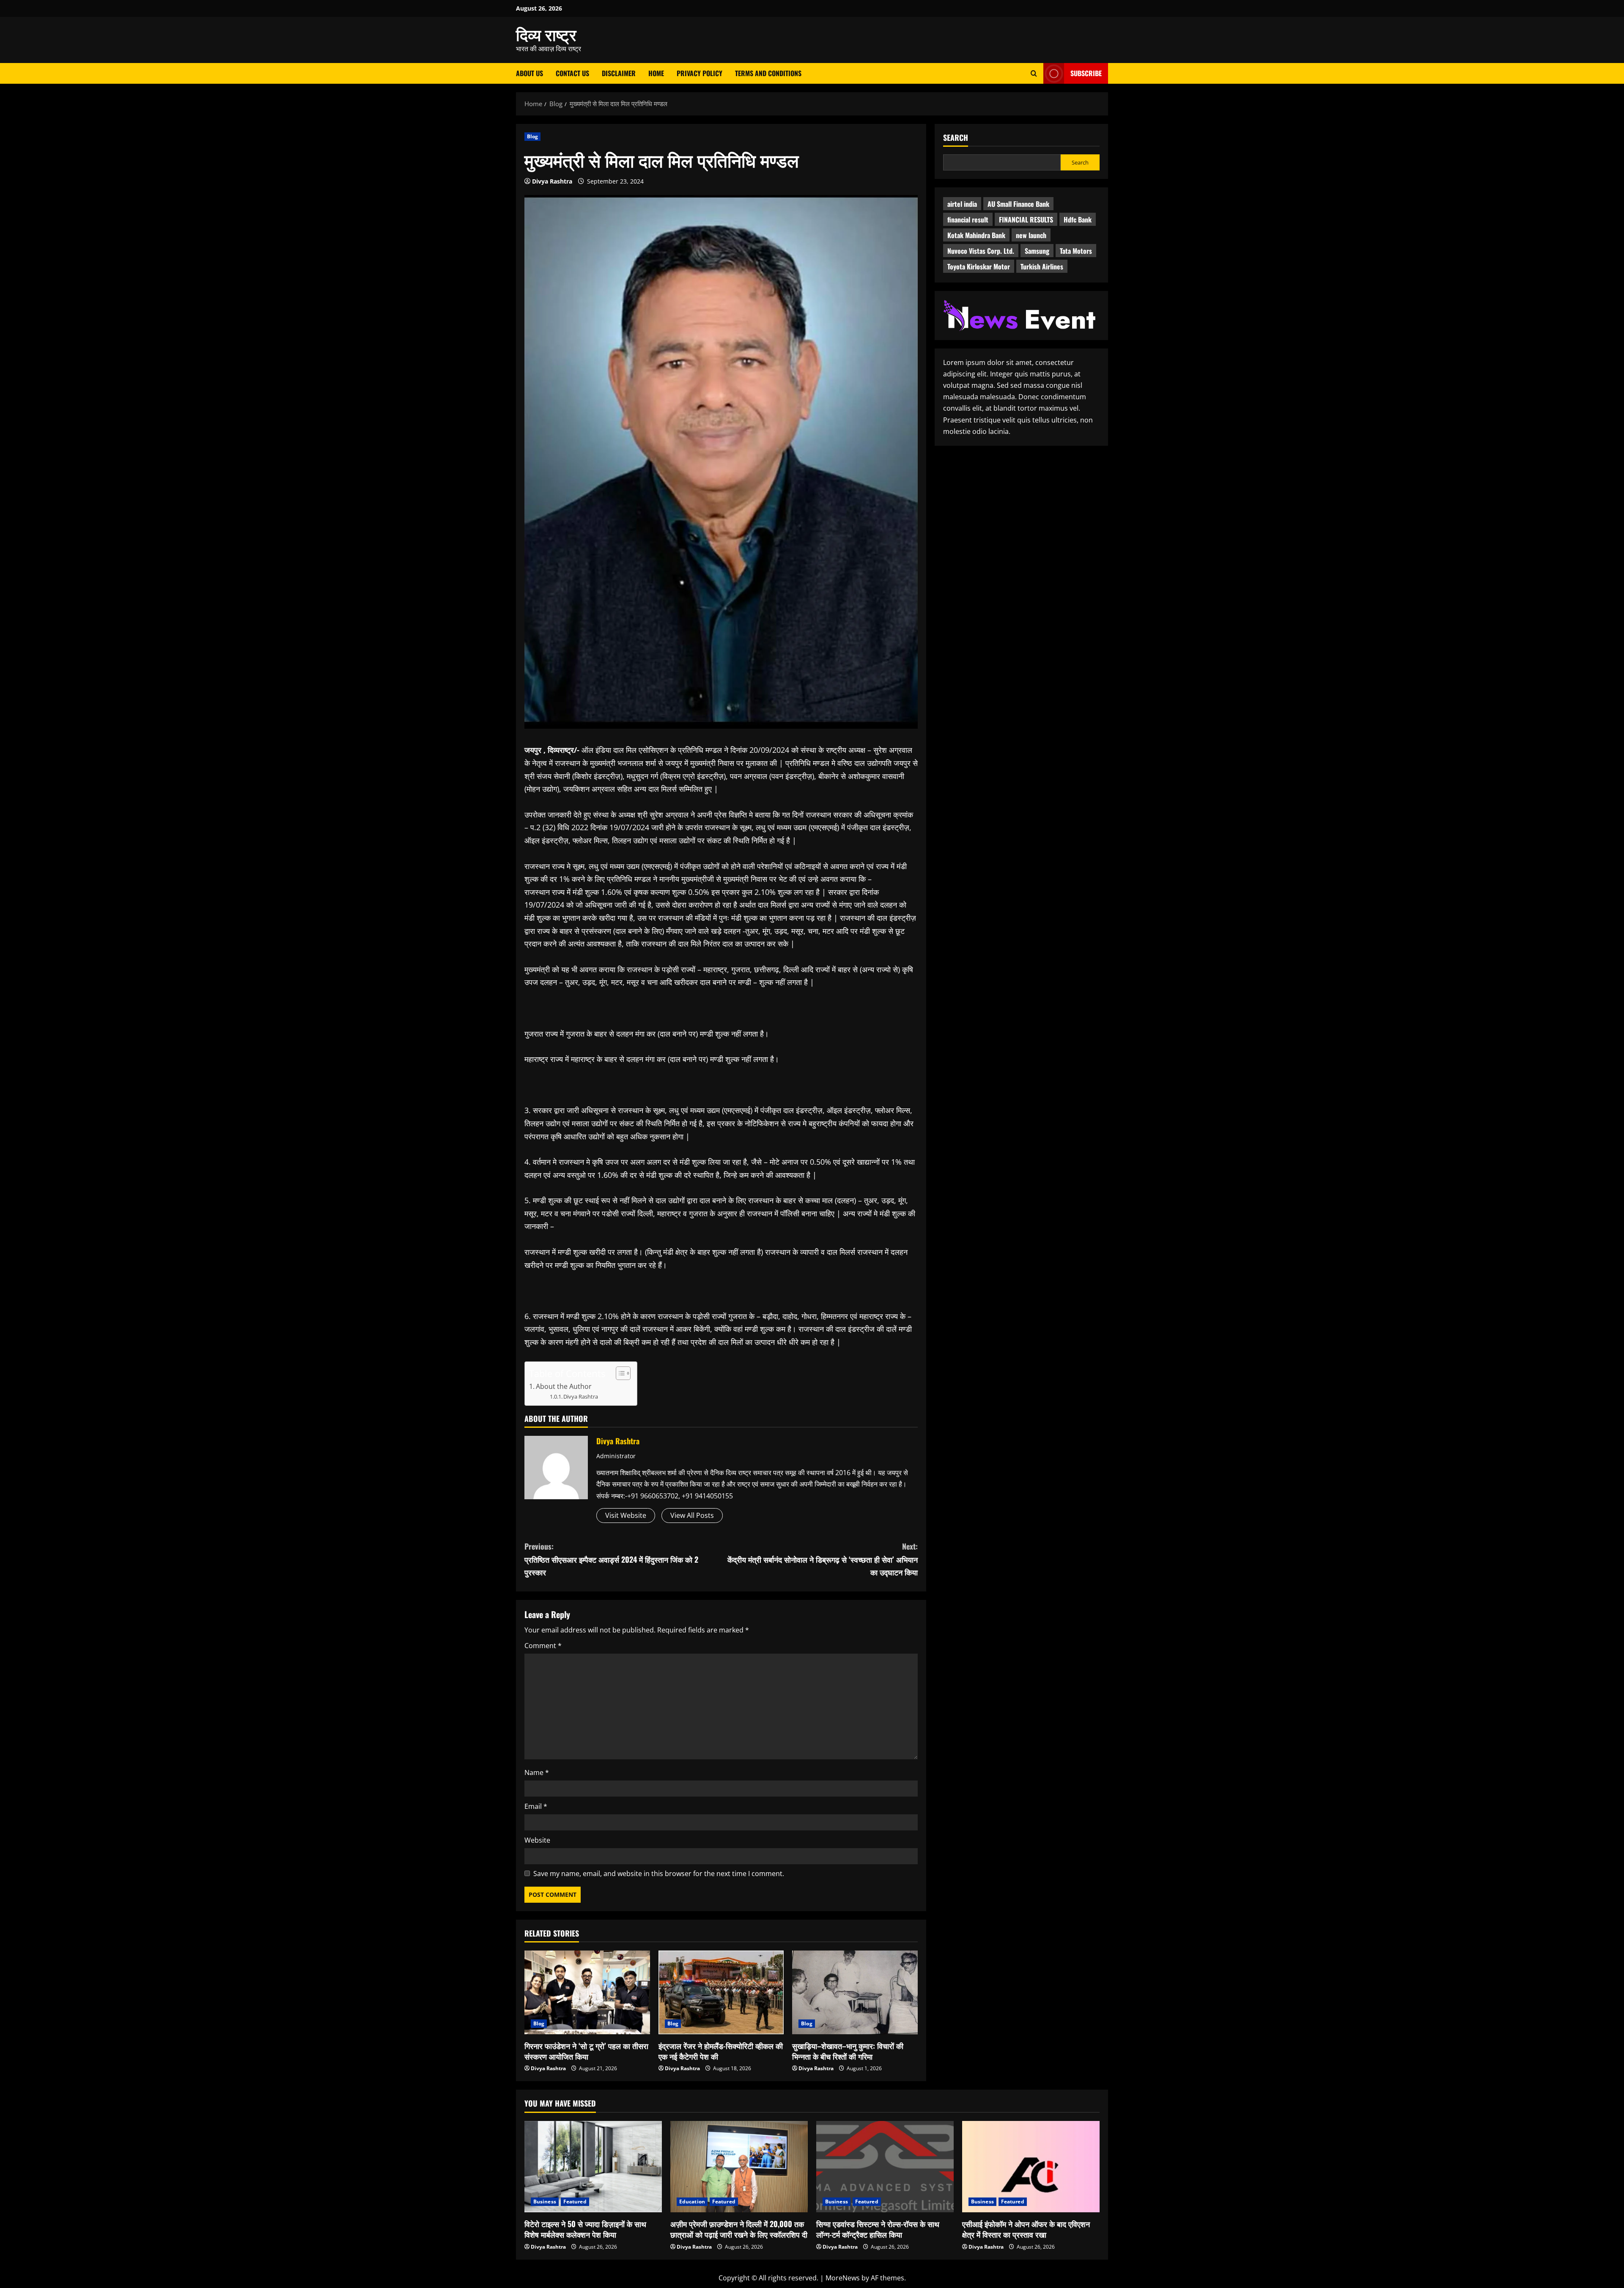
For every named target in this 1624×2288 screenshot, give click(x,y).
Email (536, 1806)
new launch (1031, 235)
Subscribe (1086, 73)
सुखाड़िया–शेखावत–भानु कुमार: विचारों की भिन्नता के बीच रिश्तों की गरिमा (848, 2051)
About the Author (564, 1386)
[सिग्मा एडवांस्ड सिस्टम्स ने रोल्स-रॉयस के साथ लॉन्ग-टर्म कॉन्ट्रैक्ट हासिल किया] (885, 2167)
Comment (543, 1646)
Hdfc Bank (1078, 219)
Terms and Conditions (768, 73)
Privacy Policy (700, 73)
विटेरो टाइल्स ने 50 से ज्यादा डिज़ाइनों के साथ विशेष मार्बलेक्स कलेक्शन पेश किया (585, 2229)
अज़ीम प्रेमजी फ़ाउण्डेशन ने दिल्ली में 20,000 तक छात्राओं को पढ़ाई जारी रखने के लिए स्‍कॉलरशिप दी (739, 2229)
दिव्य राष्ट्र (546, 34)
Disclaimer (619, 73)
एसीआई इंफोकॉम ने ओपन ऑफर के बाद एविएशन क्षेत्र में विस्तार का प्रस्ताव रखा (1026, 2229)
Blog (532, 136)
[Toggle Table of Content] (619, 1373)
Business (545, 2202)
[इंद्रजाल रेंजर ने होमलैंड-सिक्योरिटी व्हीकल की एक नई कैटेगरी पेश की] (721, 1992)
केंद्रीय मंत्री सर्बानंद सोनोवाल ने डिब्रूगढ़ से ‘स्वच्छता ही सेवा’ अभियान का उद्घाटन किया (823, 1559)
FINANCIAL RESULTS (1026, 219)
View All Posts (692, 1515)
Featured (575, 2202)
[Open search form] (1034, 73)
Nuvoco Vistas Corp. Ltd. (981, 251)
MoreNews (843, 2278)
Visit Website (626, 1515)
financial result (968, 219)
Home (656, 73)
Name (537, 1772)
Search (956, 138)
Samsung (1037, 251)
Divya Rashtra (552, 181)
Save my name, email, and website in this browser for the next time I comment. (659, 1874)
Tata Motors (1076, 251)
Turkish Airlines (1042, 266)
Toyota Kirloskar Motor (979, 266)
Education (692, 2202)
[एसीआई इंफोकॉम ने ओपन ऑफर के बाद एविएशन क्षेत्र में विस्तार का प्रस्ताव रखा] (1031, 2167)
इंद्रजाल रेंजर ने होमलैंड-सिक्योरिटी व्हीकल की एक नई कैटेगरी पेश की (721, 2051)
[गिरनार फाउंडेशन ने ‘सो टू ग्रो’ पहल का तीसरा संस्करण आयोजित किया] (587, 1992)
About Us (529, 73)
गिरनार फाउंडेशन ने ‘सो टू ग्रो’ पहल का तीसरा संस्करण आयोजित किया (586, 2051)
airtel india (962, 204)
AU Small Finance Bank (1018, 204)
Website (537, 1840)
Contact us (572, 73)
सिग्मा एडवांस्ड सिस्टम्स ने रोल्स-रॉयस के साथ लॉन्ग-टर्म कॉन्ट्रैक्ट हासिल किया (878, 2229)
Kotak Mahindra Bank (976, 235)
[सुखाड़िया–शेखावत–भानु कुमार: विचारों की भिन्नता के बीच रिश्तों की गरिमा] (855, 1992)
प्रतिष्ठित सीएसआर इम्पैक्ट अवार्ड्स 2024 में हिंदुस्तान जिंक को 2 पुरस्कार (611, 1559)
